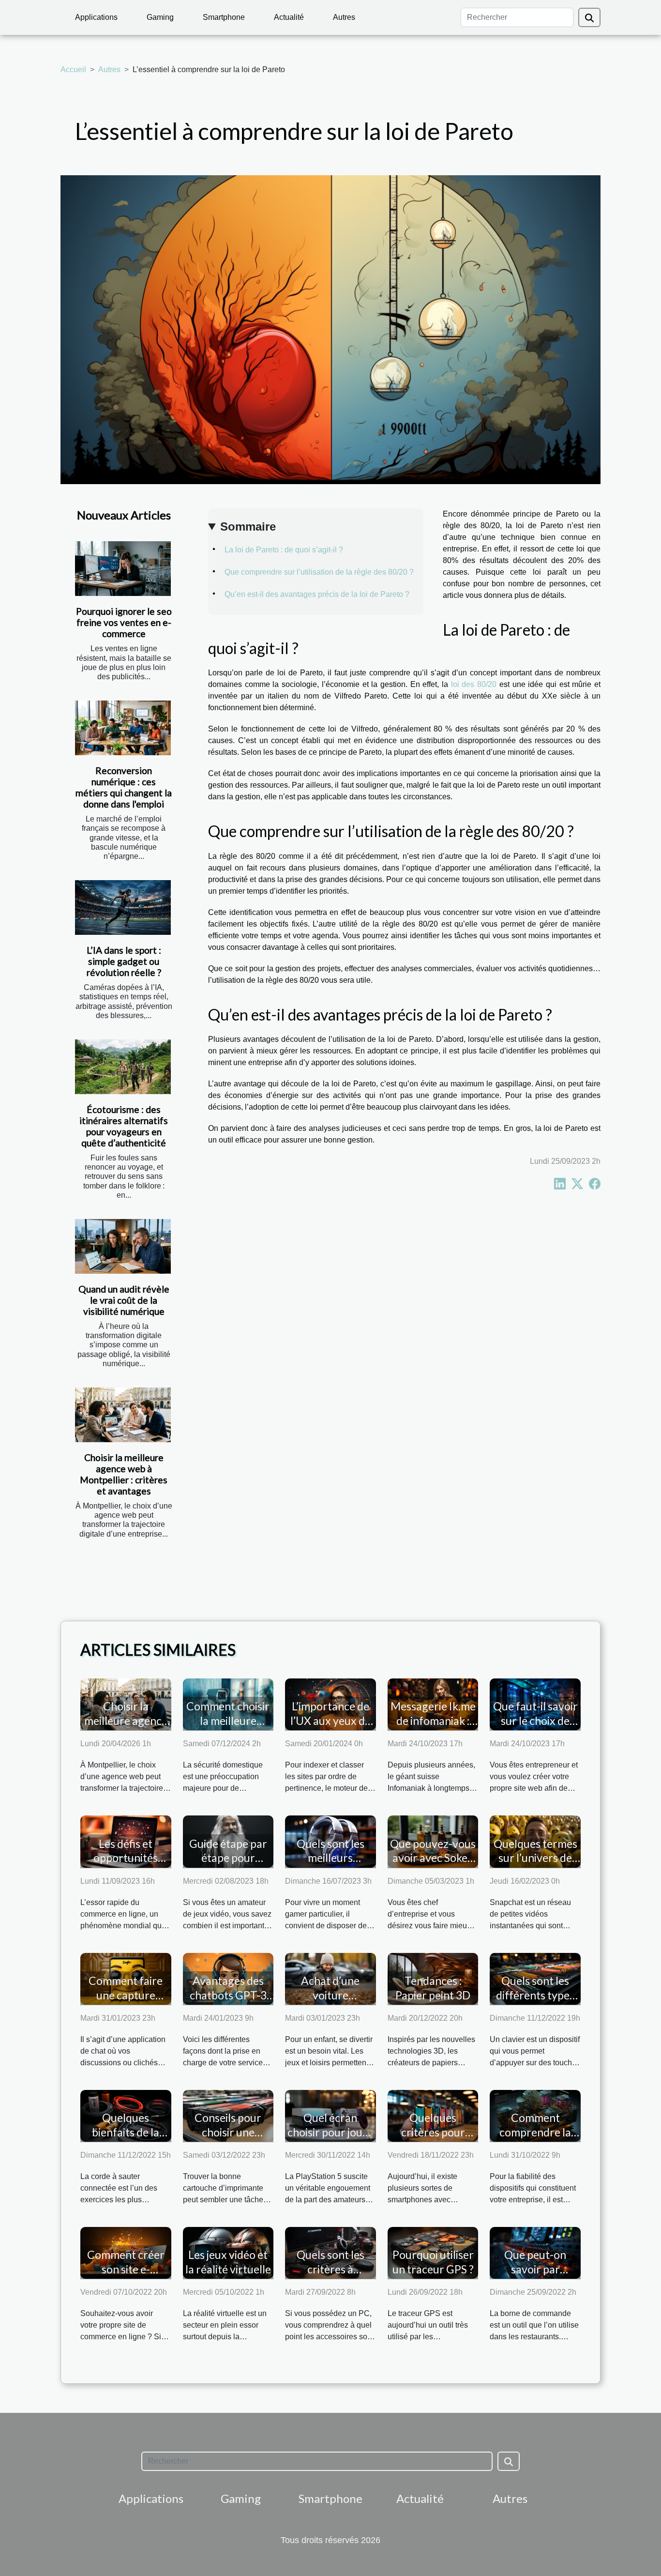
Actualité (289, 17)
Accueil (73, 69)
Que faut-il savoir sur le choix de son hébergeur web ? (535, 1728)
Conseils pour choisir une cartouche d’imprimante (228, 2139)
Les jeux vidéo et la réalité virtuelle (228, 2262)
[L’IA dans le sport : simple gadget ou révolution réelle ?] (123, 907)
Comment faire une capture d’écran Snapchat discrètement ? (126, 2002)
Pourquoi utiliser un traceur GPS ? (433, 2262)
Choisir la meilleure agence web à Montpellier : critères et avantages (124, 1474)
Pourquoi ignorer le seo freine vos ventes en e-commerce (124, 622)
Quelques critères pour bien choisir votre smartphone (433, 2139)
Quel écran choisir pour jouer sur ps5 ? (330, 2132)
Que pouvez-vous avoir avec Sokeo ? (433, 1858)
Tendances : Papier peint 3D (433, 1988)
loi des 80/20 (474, 684)
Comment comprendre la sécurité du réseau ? (535, 2139)
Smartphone (224, 17)
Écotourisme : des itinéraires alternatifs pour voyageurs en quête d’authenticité (124, 1126)
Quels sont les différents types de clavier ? (535, 1995)
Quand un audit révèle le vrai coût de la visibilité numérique (124, 1300)
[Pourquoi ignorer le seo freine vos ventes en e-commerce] (123, 569)
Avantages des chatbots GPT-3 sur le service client (228, 2002)
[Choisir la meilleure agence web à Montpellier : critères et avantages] (123, 1415)
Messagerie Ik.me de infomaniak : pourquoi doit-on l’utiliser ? (433, 1728)
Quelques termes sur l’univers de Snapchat (535, 1858)
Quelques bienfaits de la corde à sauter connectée (126, 2139)
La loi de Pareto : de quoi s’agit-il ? (284, 550)
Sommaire (248, 526)
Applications (96, 17)
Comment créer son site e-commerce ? (126, 2269)
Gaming (160, 17)
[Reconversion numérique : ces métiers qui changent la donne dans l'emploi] (123, 728)
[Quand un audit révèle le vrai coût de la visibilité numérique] (123, 1246)
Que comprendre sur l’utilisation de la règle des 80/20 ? (319, 572)
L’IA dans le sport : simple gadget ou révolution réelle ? (124, 961)
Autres (344, 17)
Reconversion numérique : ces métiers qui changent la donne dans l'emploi (124, 787)
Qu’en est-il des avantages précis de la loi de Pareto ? (317, 594)
